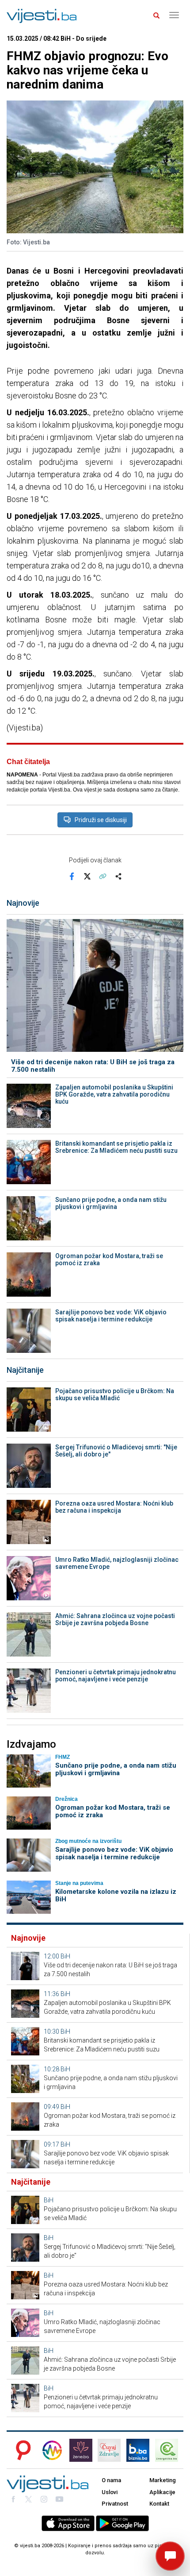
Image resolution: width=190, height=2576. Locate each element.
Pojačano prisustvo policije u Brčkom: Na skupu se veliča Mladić (115, 1394)
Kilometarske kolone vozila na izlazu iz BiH (116, 1895)
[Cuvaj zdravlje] (109, 2450)
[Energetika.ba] (169, 2450)
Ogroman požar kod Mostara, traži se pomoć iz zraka (109, 1259)
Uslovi (110, 2492)
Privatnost (115, 2504)
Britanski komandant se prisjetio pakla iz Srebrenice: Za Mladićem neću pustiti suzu (116, 1147)
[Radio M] (21, 2450)
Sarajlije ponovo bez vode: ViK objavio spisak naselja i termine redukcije (111, 1316)
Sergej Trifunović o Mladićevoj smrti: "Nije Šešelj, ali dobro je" (116, 1451)
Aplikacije (162, 2492)
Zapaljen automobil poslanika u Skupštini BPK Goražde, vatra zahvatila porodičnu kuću (114, 1094)
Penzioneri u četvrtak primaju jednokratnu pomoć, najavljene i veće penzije (116, 1676)
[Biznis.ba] (138, 2450)
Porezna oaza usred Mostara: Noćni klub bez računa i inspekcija (114, 1507)
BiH (65, 1956)
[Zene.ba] (81, 2450)
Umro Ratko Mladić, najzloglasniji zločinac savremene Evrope (117, 1563)
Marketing (163, 2480)
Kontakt (159, 2504)
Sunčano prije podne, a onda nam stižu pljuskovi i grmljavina (111, 1203)
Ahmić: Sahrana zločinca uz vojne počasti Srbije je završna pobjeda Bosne (115, 1619)
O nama (111, 2480)
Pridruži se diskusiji (101, 820)
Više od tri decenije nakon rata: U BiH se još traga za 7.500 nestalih (93, 1066)
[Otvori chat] (170, 2556)
